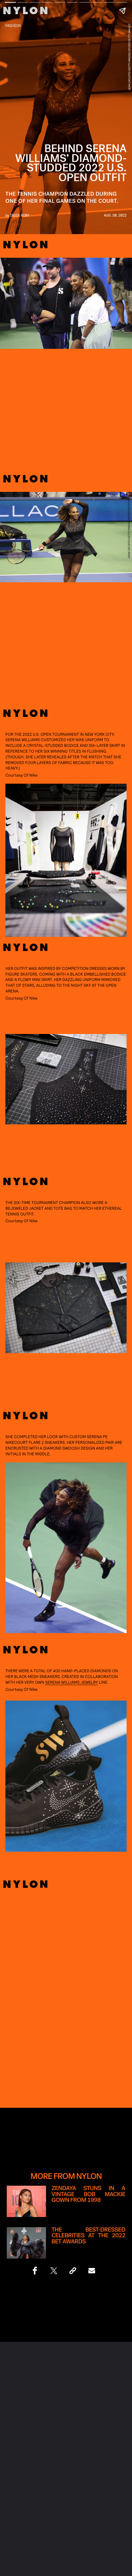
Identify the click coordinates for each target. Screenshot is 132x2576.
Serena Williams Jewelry (71, 1682)
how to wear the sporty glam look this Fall (66, 1959)
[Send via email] (92, 2271)
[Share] (35, 2271)
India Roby (20, 215)
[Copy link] (73, 2271)
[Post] (54, 2271)
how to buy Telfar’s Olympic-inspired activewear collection (66, 1973)
